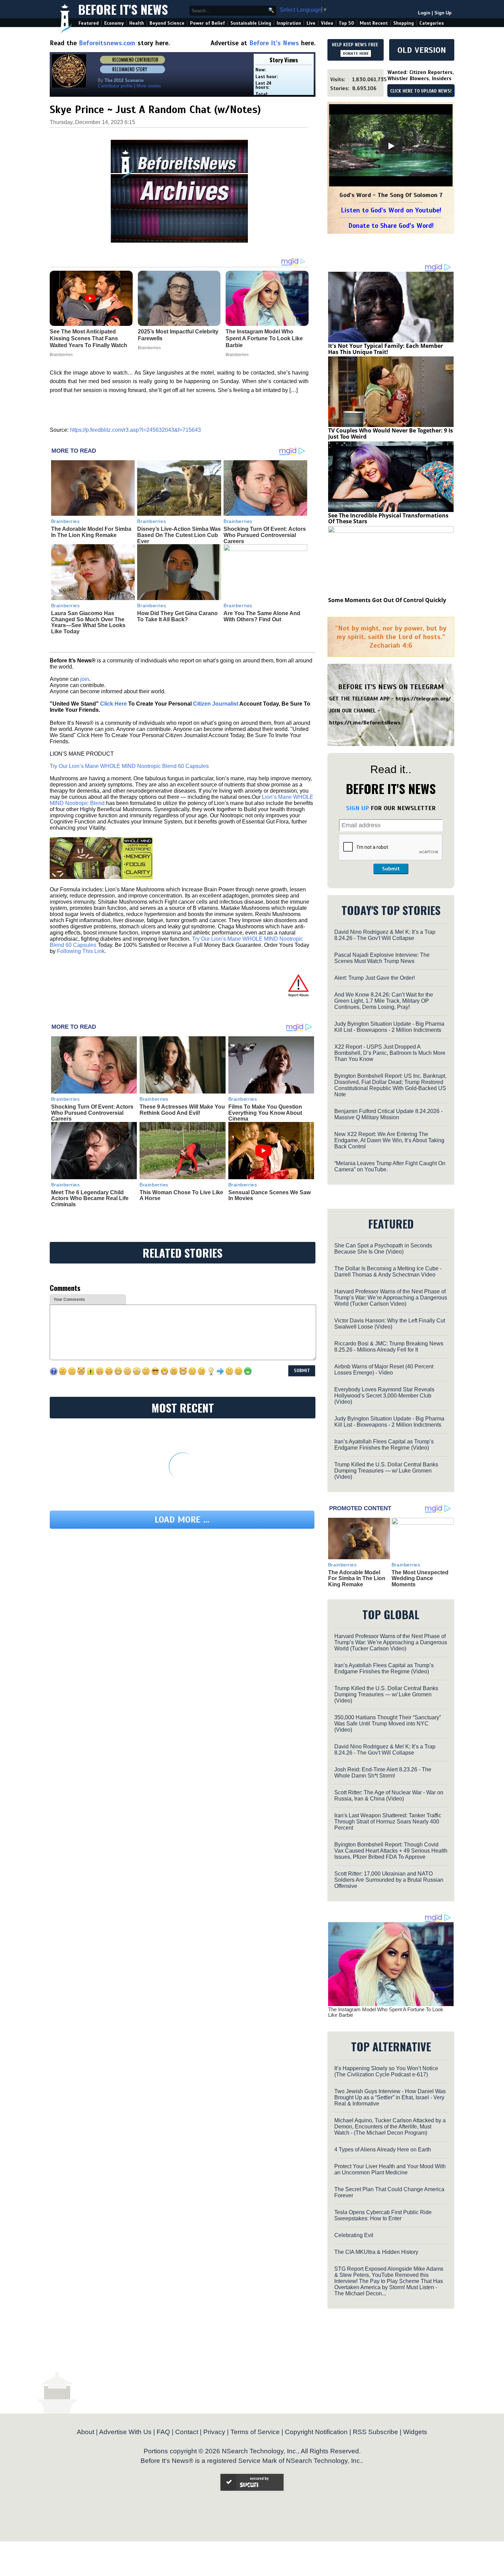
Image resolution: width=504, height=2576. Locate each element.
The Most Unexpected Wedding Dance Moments (420, 1578)
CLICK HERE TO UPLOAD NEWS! (421, 91)
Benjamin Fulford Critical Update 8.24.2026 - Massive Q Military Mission (388, 1114)
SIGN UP (357, 808)
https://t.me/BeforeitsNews (365, 723)
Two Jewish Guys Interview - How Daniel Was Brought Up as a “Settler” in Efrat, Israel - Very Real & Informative (390, 2097)
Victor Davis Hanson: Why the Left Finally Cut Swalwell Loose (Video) (390, 1324)
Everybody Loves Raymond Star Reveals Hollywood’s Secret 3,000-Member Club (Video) (384, 1396)
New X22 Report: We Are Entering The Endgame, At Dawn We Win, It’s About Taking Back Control (389, 1140)
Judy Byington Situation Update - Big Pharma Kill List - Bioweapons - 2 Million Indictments (389, 1027)
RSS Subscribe (375, 2432)
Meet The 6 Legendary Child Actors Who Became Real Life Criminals (90, 1198)
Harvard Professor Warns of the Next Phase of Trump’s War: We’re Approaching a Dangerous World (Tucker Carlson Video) (391, 1298)
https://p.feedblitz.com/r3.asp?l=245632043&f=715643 (135, 430)
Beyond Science (167, 23)
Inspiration (289, 23)
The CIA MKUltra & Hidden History (376, 2252)
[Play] (391, 146)
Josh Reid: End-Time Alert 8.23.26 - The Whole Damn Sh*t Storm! (383, 1773)
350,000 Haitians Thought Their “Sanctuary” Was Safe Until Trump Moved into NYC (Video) (388, 1724)
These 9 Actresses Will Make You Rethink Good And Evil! (182, 1110)
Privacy (214, 2432)
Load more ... (182, 1520)
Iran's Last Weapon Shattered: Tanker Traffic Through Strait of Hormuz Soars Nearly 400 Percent (388, 1822)
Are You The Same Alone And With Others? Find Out (262, 616)
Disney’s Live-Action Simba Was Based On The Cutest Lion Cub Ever (179, 535)
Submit (391, 869)
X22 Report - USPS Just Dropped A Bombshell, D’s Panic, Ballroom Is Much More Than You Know (390, 1053)
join (85, 679)
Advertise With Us (125, 2432)
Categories (431, 23)
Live (311, 23)
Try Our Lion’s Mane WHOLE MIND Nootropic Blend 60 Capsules (129, 766)
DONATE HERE (356, 53)
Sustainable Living (251, 23)
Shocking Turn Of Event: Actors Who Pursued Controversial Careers (265, 535)
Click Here (113, 704)
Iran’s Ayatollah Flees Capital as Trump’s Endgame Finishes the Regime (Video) (384, 1445)
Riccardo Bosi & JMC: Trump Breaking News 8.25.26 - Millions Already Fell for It (389, 1347)
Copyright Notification (316, 2432)
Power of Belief (207, 23)
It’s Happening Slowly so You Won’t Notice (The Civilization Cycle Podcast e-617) (386, 2071)
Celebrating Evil (354, 2235)
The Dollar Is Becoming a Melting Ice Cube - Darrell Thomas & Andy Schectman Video (388, 1272)
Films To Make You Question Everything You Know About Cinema (265, 1113)
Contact (187, 2432)
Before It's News (123, 9)
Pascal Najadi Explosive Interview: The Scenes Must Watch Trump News (382, 958)
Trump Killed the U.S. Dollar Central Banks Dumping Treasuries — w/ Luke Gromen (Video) (386, 1471)
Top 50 (346, 23)
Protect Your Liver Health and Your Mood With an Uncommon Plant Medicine (390, 2169)
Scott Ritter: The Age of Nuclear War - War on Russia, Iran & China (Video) (389, 1796)
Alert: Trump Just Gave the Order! (375, 978)
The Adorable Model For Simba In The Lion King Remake (91, 532)
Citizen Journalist (216, 704)
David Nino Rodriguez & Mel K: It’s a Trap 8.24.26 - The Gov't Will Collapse (385, 935)
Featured (89, 23)
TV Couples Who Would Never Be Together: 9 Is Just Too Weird (391, 434)
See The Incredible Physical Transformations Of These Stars (388, 518)
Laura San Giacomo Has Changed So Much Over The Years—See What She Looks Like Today (88, 622)
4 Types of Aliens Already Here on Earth (383, 2150)
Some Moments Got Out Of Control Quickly (387, 600)
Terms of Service (255, 2432)
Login (424, 13)
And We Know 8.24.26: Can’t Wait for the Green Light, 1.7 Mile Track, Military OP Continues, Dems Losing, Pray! (384, 1001)
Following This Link (81, 951)
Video (327, 23)
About (86, 2432)
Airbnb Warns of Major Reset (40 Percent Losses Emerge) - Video (384, 1370)
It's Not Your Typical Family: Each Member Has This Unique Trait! (386, 349)
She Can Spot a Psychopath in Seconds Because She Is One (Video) (383, 1249)
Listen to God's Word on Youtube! (391, 210)
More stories (149, 86)
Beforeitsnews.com (107, 43)
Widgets (415, 2432)
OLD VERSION (422, 50)
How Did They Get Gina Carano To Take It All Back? (177, 616)
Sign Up (443, 13)
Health (137, 23)
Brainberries (65, 521)
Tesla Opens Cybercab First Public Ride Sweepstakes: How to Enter (383, 2215)
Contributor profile (115, 86)
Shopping (404, 23)
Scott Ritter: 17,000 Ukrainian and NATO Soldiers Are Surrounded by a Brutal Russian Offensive (389, 1880)
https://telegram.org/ (423, 699)
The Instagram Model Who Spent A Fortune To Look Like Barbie (386, 2012)
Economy (114, 23)
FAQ (163, 2432)
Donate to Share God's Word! (391, 226)
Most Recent (374, 23)
